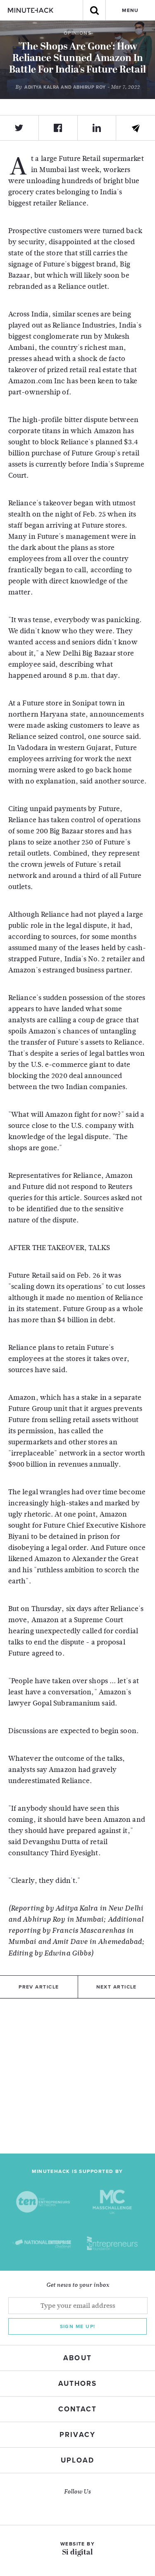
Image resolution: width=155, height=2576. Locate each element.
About (77, 2358)
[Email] (136, 128)
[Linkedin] (97, 128)
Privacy (77, 2435)
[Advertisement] (77, 2076)
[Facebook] (58, 128)
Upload (77, 2460)
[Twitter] (19, 128)
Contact (77, 2409)
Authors (77, 2384)
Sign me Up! (78, 2326)
